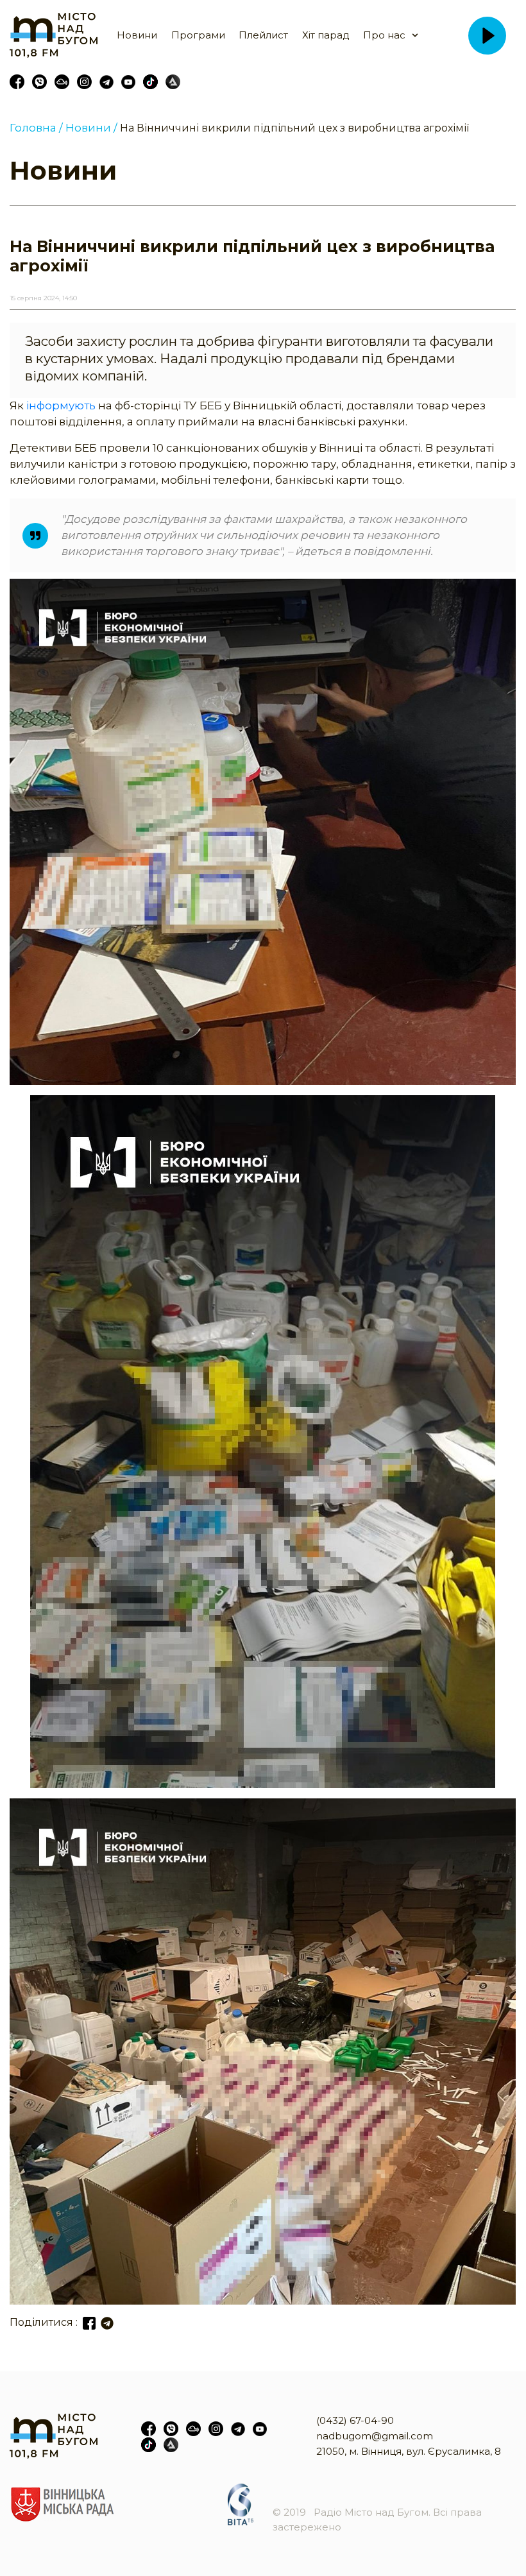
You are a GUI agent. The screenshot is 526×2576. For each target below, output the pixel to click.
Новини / (91, 128)
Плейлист (263, 35)
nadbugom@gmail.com (375, 2436)
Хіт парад (326, 35)
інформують (61, 405)
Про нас (384, 35)
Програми (198, 35)
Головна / (36, 128)
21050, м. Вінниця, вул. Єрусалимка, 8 (409, 2451)
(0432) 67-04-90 (355, 2420)
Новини (137, 35)
